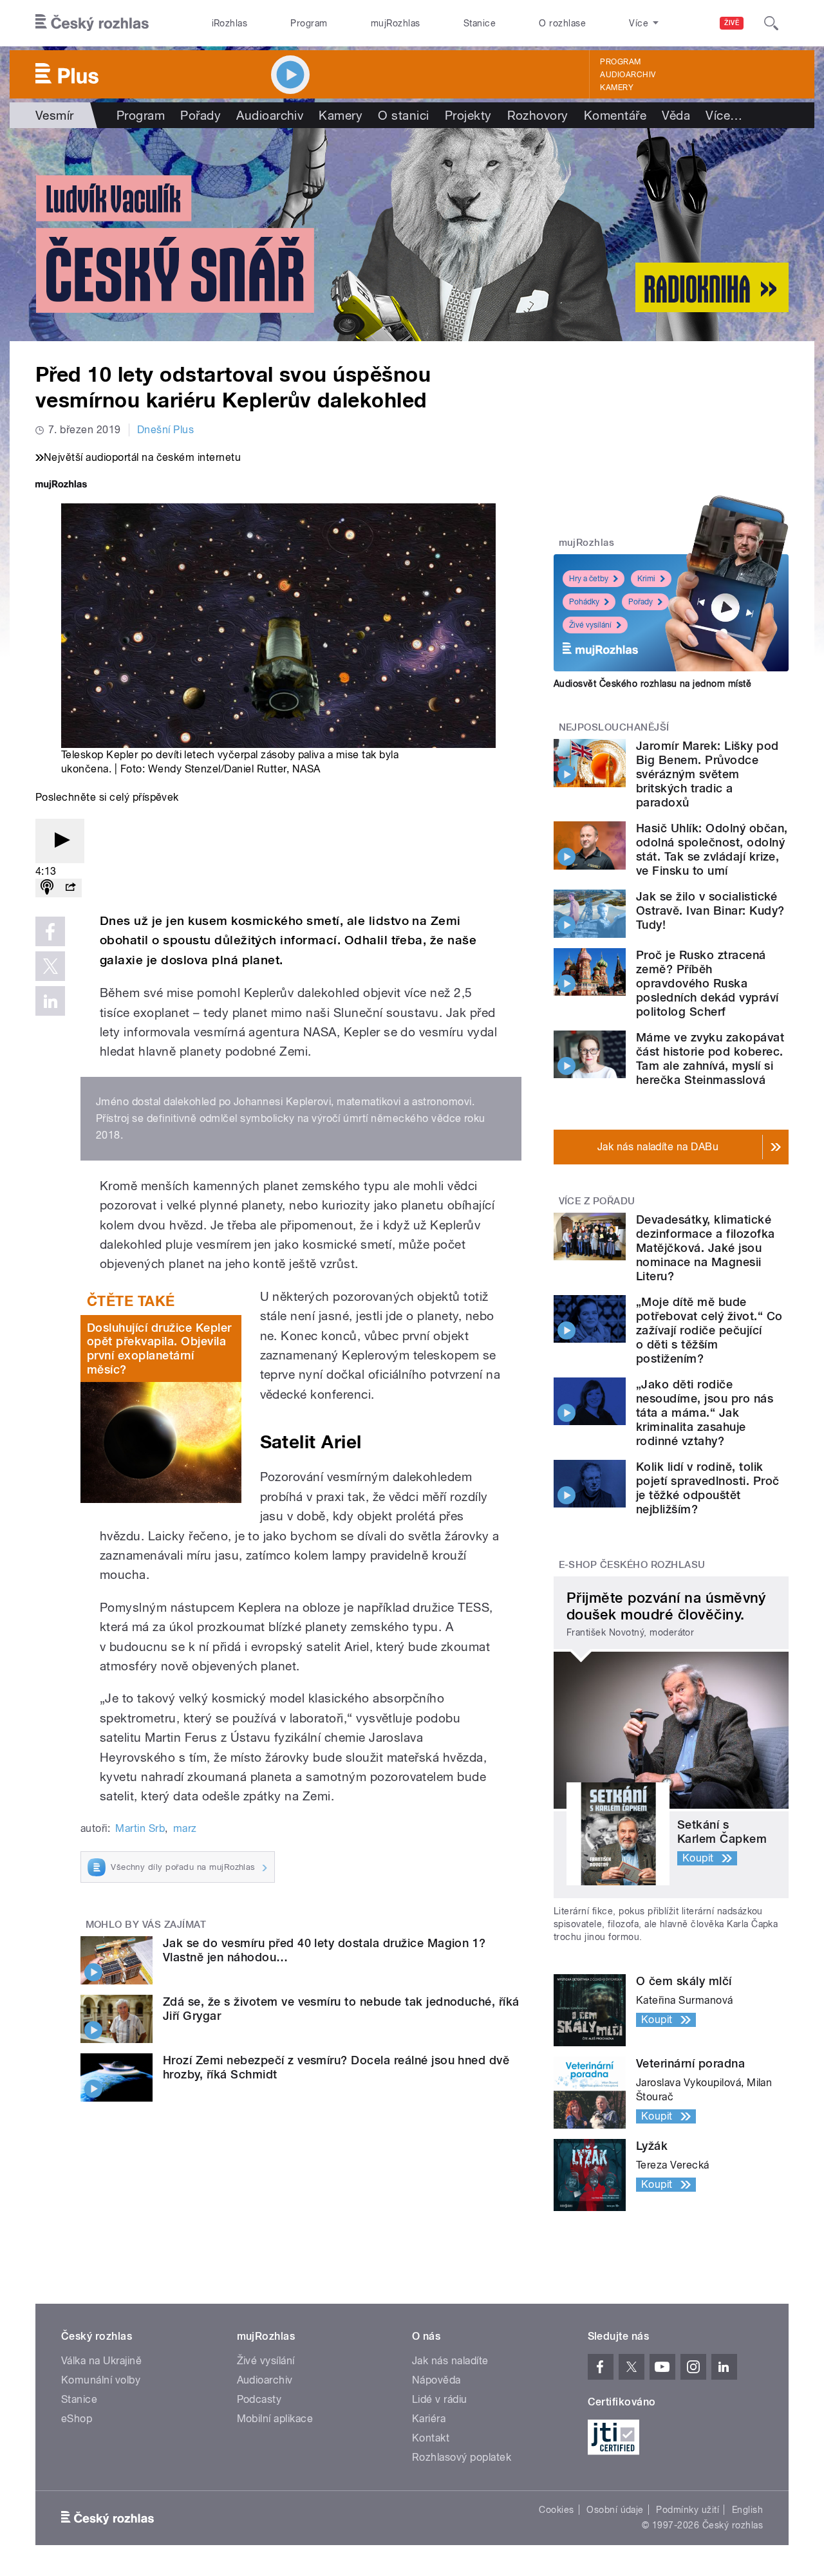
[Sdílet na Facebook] (50, 931)
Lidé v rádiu (440, 2399)
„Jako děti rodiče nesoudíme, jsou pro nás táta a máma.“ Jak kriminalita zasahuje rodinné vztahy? (705, 1413)
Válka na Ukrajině (101, 2361)
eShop (77, 2419)
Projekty (468, 115)
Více (724, 115)
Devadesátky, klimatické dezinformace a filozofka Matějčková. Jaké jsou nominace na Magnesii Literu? (706, 1248)
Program (309, 23)
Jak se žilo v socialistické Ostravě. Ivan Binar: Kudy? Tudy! (710, 910)
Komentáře (615, 115)
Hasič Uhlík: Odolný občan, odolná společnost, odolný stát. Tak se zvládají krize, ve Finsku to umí (712, 849)
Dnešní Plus (165, 430)
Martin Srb (140, 1828)
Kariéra (429, 2419)
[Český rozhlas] (92, 23)
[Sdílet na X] (50, 966)
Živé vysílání (590, 625)
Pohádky (584, 602)
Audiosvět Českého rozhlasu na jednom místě (652, 684)
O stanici (403, 115)
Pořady (201, 115)
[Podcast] (47, 888)
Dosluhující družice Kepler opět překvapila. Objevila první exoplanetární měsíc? (159, 1349)
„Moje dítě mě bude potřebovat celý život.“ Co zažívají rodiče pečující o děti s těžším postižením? (709, 1330)
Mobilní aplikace (275, 2419)
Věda (676, 115)
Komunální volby (101, 2380)
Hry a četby (589, 579)
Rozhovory (538, 115)
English (747, 2510)
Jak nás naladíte (450, 2361)
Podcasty (259, 2399)
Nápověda (436, 2380)
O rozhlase (562, 23)
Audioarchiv (628, 75)
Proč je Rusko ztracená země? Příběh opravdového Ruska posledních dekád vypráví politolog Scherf (707, 983)
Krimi (646, 579)
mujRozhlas (396, 23)
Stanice (480, 23)
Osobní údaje (615, 2510)
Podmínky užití (688, 2510)
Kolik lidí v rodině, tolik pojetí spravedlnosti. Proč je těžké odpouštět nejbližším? (707, 1488)
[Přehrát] (60, 841)
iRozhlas (230, 23)
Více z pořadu (597, 1201)
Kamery (617, 88)
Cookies (556, 2510)
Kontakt (431, 2438)
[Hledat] (771, 23)
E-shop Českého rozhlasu (632, 1565)
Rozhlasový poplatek (462, 2457)
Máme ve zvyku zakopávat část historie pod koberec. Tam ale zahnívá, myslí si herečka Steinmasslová (710, 1059)
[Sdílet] (70, 888)
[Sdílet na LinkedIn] (50, 1001)
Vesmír (55, 115)
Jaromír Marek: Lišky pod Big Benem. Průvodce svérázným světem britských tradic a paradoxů (707, 774)
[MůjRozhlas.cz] (61, 486)
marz (185, 1828)
